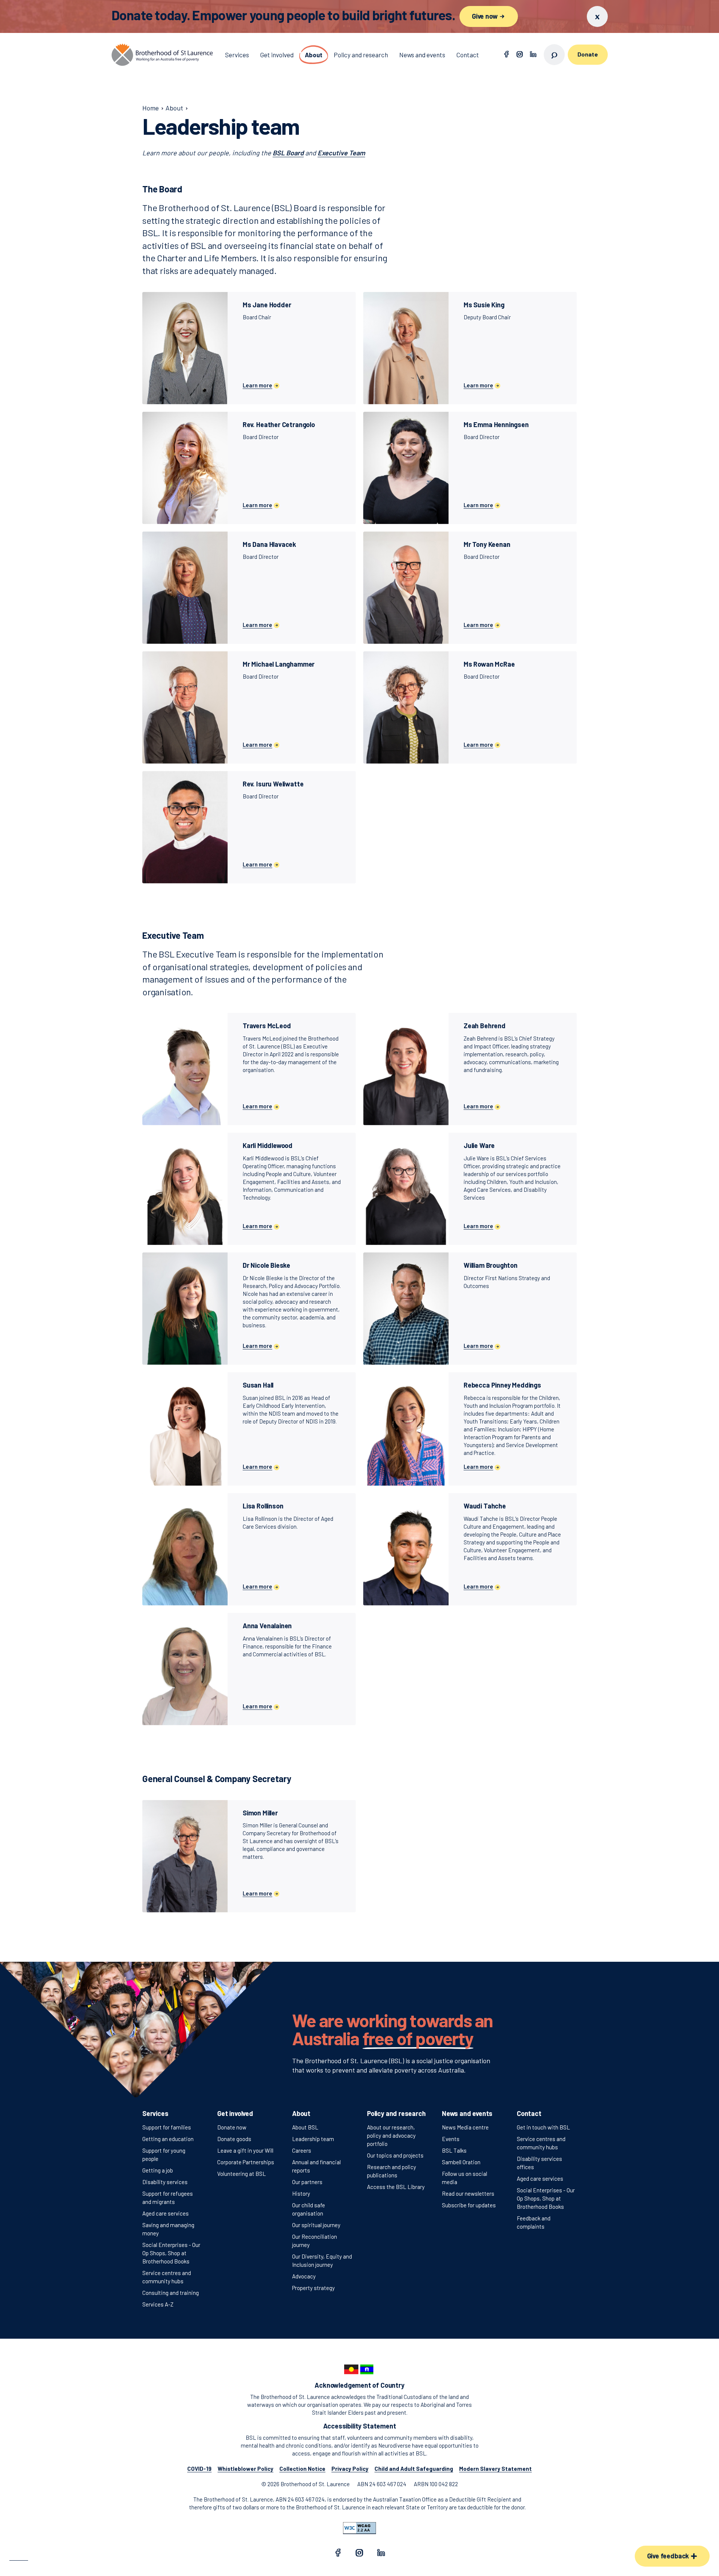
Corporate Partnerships (246, 2162)
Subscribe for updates (469, 2205)
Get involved (235, 2113)
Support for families (167, 2127)
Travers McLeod (267, 1026)
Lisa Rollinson (263, 1506)
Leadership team (313, 2139)
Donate (588, 54)
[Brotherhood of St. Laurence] (162, 55)
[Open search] (554, 55)
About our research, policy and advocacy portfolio (391, 2135)
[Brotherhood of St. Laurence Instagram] (520, 55)
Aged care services (166, 2213)
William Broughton (491, 1265)
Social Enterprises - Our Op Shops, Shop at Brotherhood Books (171, 2253)
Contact (529, 2113)
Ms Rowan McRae (489, 664)
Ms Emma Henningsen (496, 424)
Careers (302, 2150)
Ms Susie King (484, 305)
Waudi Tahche (485, 1506)
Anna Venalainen (267, 1626)
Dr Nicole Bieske (266, 1265)
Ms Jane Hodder (267, 305)
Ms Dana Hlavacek (269, 544)
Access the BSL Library (396, 2187)
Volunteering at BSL (242, 2174)
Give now (485, 16)
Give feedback (669, 2556)
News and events (467, 2113)
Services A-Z (158, 2304)
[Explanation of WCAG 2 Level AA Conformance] (359, 2528)
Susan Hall (258, 1385)
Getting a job (158, 2170)
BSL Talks (454, 2150)
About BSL (305, 2127)
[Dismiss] (597, 16)
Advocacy (304, 2276)
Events (451, 2139)
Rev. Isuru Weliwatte (273, 784)
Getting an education (168, 2139)
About (301, 2113)
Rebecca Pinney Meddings (502, 1385)
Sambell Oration (461, 2162)
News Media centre (465, 2127)
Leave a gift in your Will (245, 2150)
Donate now (232, 2127)
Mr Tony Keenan (487, 544)
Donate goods (234, 2139)
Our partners (307, 2182)
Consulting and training (171, 2293)
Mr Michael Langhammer (279, 664)
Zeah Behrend (485, 1026)
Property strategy (313, 2288)
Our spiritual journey (316, 2225)
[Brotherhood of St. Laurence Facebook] (506, 55)
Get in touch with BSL (543, 2127)
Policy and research (396, 2113)
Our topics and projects (395, 2155)
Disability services (165, 2182)
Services (155, 2113)
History (301, 2193)
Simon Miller (260, 1813)
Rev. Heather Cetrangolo (279, 424)
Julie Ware (479, 1145)
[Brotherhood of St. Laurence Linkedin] (533, 55)
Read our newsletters (468, 2193)
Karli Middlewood (268, 1145)
